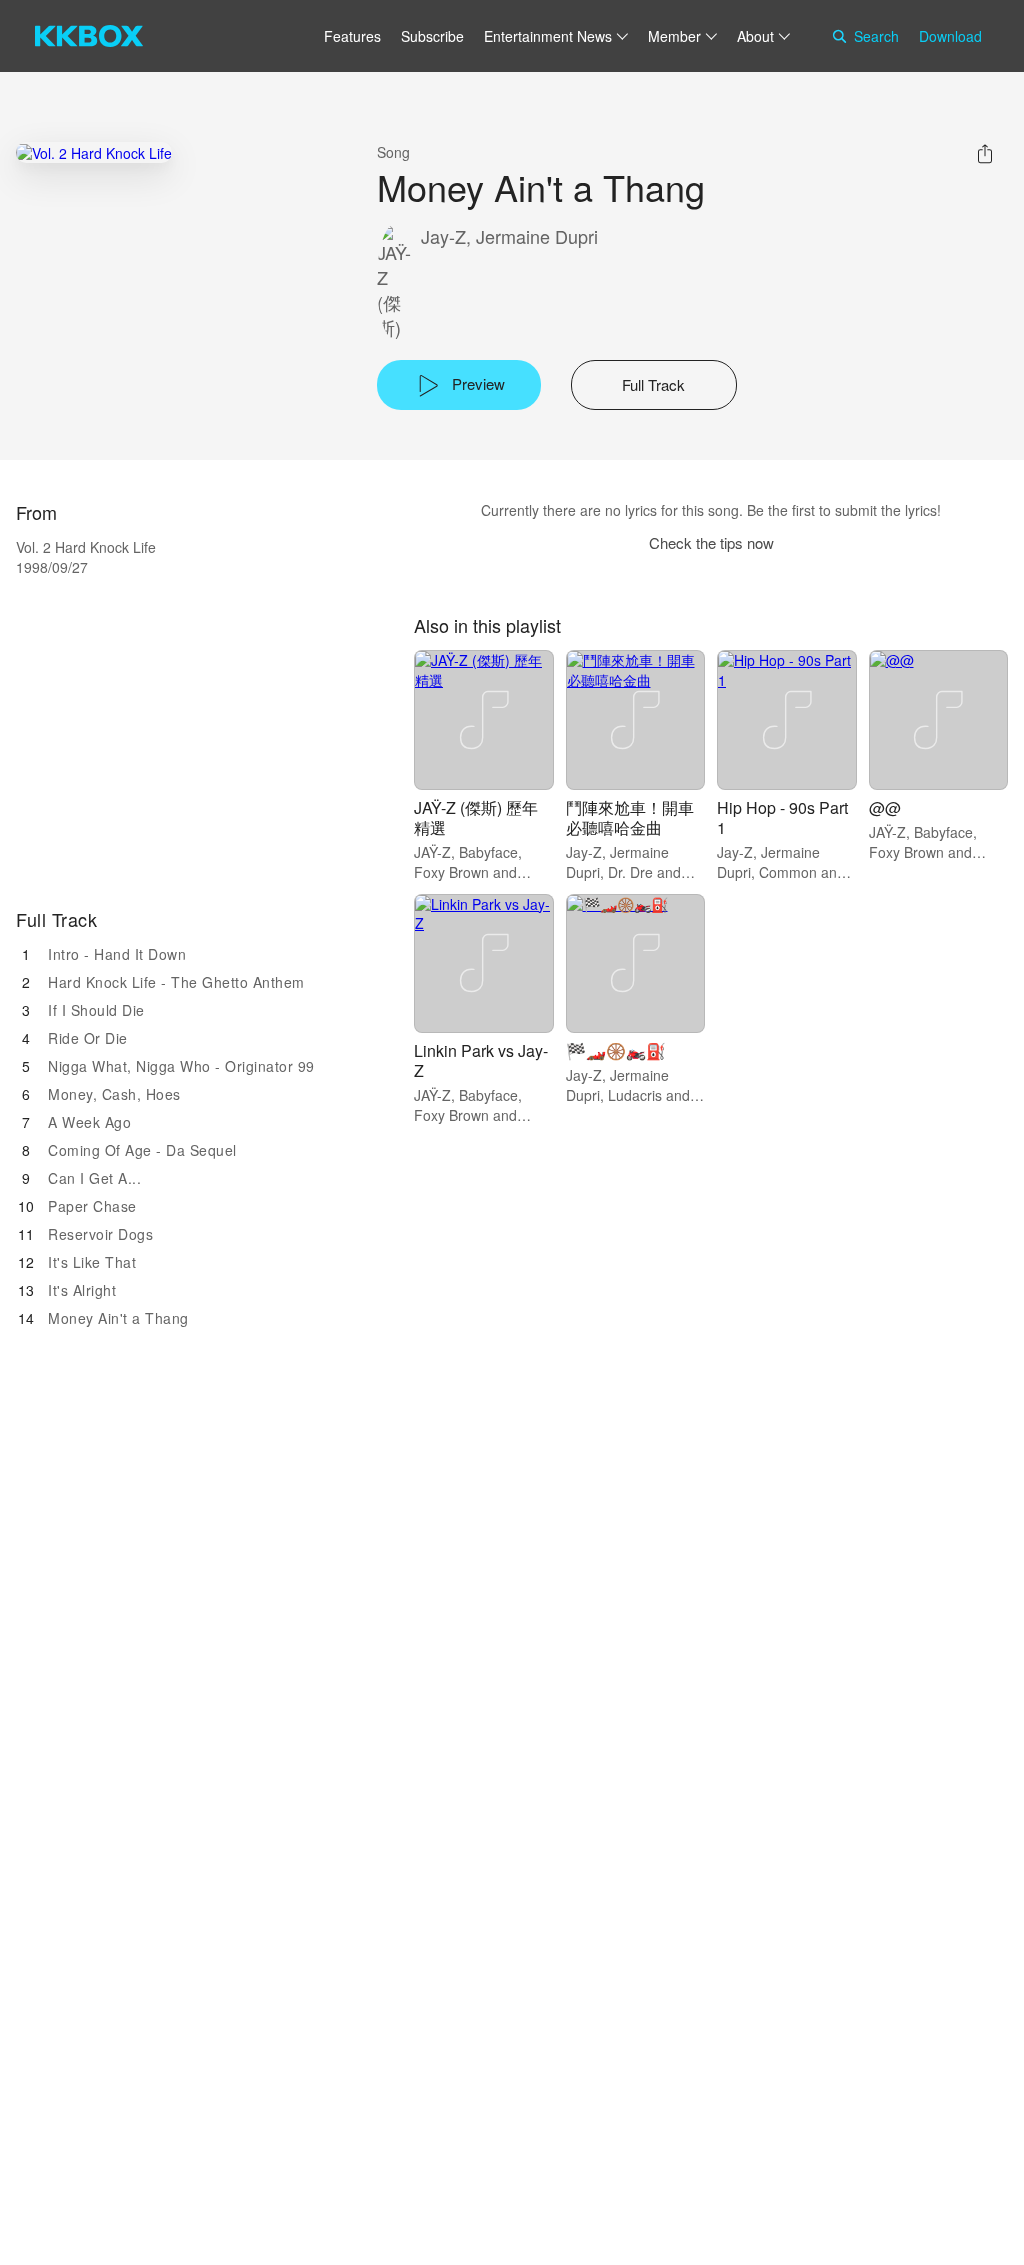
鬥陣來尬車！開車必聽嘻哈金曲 (630, 817)
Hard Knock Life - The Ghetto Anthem (176, 982)
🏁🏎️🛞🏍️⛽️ (616, 1050)
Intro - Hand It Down (117, 954)
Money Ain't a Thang (118, 1318)
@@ (885, 807)
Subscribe (432, 36)
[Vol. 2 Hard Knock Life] (94, 152)
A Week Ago (89, 1122)
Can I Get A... (94, 1178)
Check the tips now (711, 542)
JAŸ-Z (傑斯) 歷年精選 (476, 817)
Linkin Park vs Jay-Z (481, 1060)
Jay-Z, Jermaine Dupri (509, 236)
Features (352, 36)
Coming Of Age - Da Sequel (142, 1150)
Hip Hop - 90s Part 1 (782, 817)
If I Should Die (96, 1010)
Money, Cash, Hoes (114, 1094)
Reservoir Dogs (100, 1234)
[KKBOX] (89, 36)
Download (950, 36)
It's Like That (92, 1262)
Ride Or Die (88, 1038)
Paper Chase (92, 1206)
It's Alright (82, 1290)
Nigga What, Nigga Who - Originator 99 (181, 1066)
